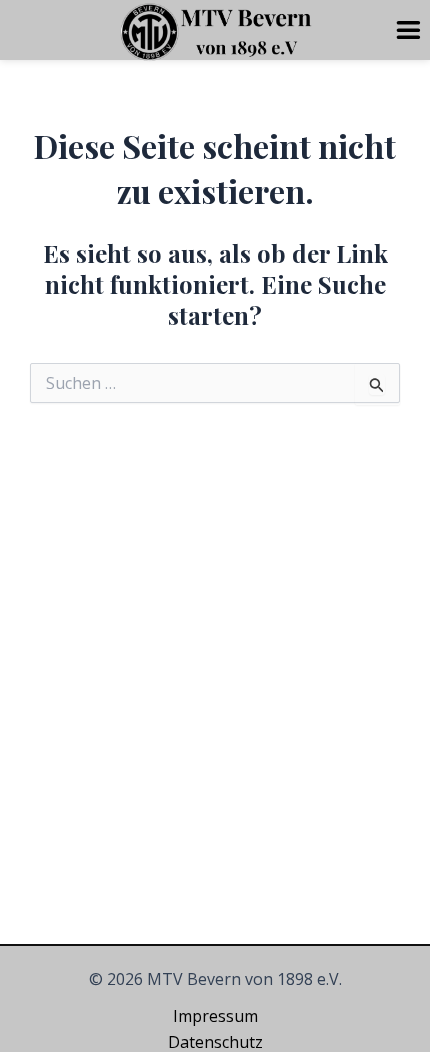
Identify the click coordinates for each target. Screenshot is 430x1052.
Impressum (215, 1016)
